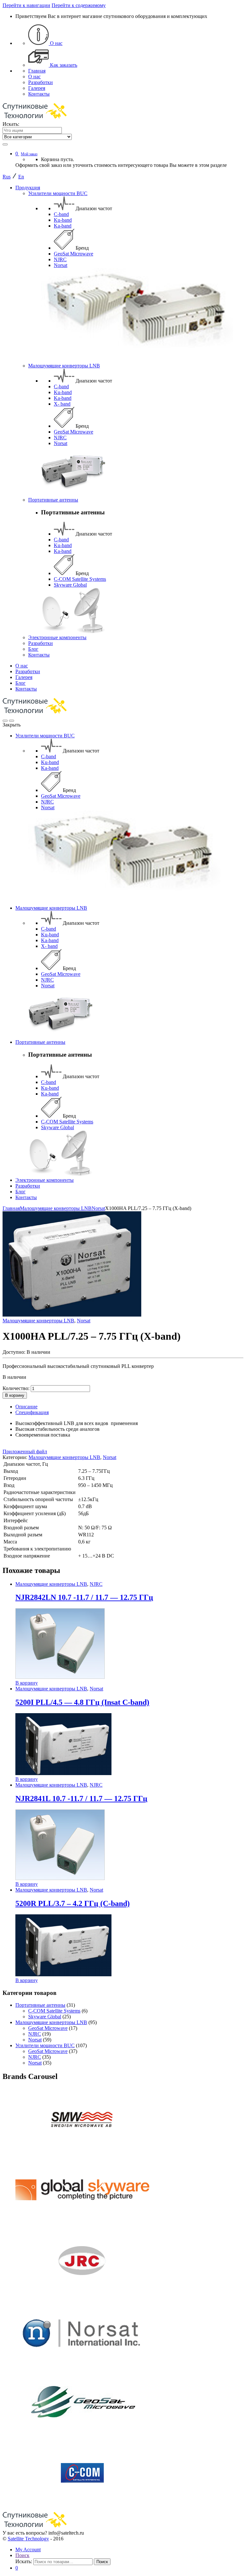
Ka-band (63, 226)
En (21, 177)
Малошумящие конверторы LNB (64, 366)
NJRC (60, 259)
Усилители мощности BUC (58, 193)
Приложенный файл (25, 1451)
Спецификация (32, 1412)
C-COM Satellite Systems (80, 579)
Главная (37, 71)
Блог (33, 649)
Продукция (28, 188)
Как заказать (63, 65)
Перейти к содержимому (79, 5)
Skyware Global (70, 585)
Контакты (39, 94)
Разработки (41, 82)
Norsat (61, 265)
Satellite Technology (28, 2539)
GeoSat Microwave (74, 254)
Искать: (11, 124)
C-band (61, 214)
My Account (28, 2550)
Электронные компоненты (57, 637)
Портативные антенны (53, 500)
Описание (26, 1407)
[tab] (129, 1407)
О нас (56, 43)
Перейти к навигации (26, 5)
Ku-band (63, 220)
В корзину (15, 1395)
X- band (62, 404)
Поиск (22, 2555)
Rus (7, 177)
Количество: (16, 1388)
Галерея (37, 88)
